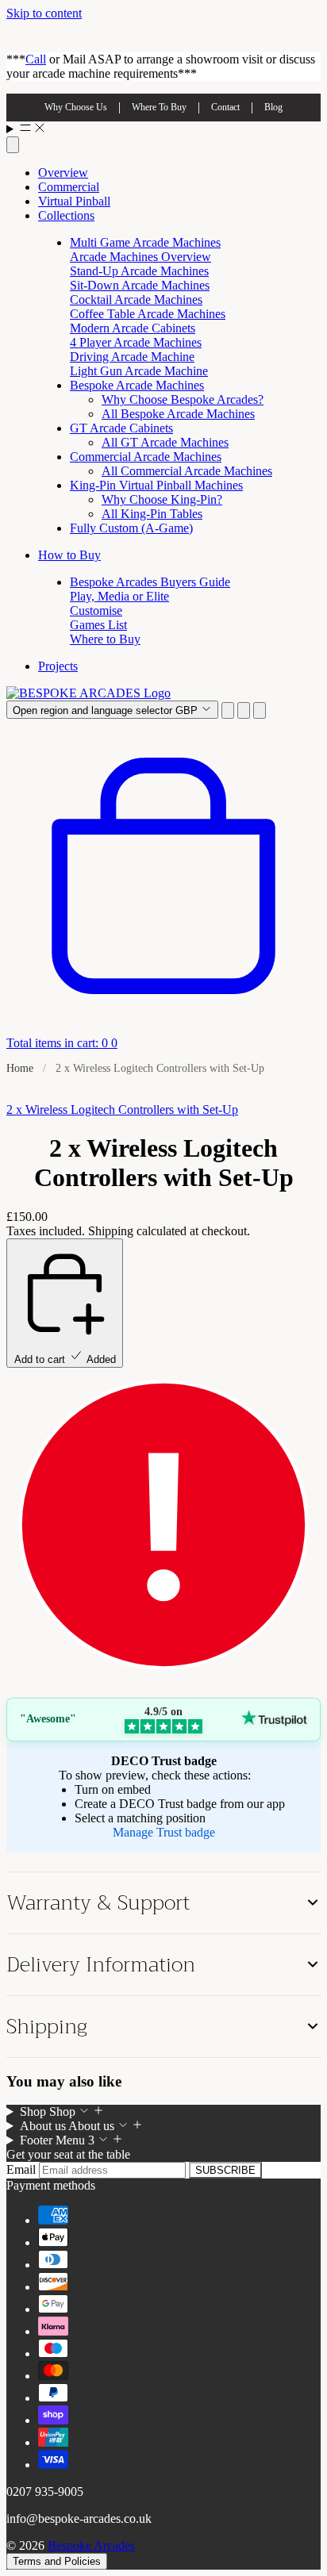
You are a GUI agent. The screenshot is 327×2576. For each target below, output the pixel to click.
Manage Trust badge (164, 1832)
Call (36, 59)
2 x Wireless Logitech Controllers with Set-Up (122, 1109)
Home (20, 1068)
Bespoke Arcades (91, 2545)
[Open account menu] (244, 710)
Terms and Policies (57, 2561)
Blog (273, 107)
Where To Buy (159, 107)
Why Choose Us (76, 107)
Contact (225, 107)
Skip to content (44, 13)
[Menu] (163, 129)
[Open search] (13, 145)
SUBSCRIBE (225, 2170)
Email (23, 2169)
